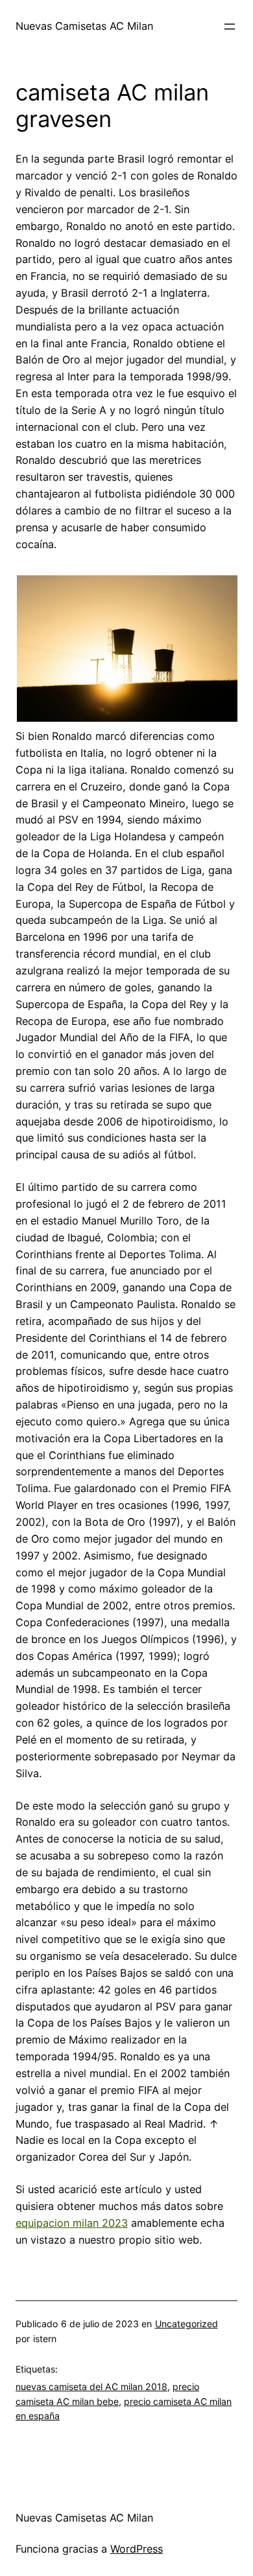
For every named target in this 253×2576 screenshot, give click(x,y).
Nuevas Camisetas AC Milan (84, 26)
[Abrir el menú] (230, 27)
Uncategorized (187, 2324)
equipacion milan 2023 (72, 2223)
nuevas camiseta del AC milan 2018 (91, 2386)
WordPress (137, 2549)
